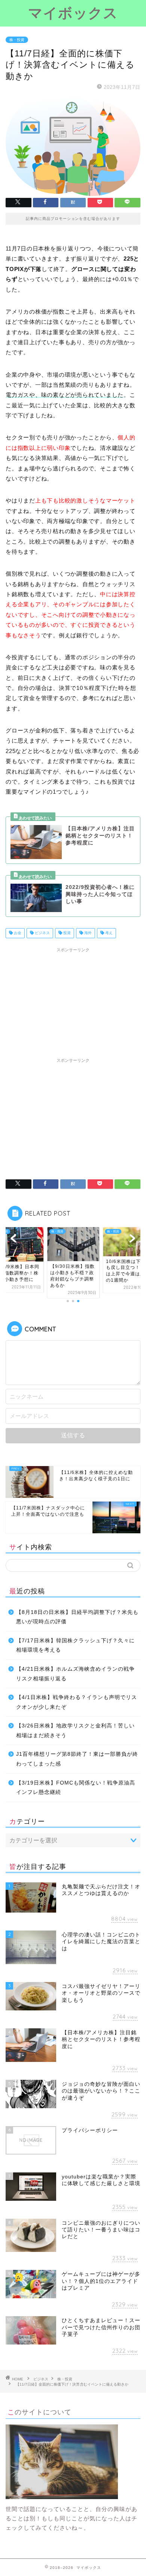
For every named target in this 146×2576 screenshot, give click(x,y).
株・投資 (17, 40)
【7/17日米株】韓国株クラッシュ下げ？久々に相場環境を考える (75, 1645)
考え (108, 933)
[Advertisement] (73, 1002)
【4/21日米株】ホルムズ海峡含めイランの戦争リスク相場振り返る (75, 1674)
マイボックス (73, 13)
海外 (87, 933)
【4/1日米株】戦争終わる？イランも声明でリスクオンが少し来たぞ (77, 1702)
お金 (17, 933)
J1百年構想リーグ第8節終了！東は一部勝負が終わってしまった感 (77, 1759)
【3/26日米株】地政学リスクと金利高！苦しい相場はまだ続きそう (75, 1731)
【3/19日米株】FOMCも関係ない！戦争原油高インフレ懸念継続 (76, 1788)
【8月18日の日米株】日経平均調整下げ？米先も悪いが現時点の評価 (77, 1617)
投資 (66, 933)
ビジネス (42, 933)
